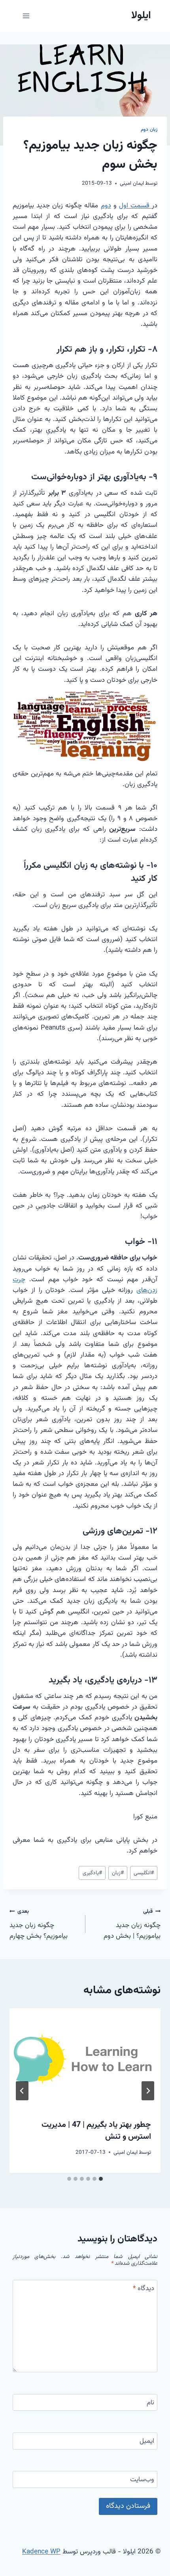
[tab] (101, 2179)
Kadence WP (41, 2552)
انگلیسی (144, 1873)
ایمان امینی (132, 183)
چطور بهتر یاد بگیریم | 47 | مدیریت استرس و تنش (96, 2131)
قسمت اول (135, 206)
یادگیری (92, 1873)
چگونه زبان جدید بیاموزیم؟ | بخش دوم (132, 1924)
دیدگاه (144, 2289)
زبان (118, 1873)
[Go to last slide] (148, 2091)
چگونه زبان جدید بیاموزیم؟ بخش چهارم (39, 1924)
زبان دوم (149, 130)
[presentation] (85, 2059)
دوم (106, 206)
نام (150, 2403)
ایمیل (147, 2442)
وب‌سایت (142, 2480)
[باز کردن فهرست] (26, 16)
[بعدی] (22, 2091)
